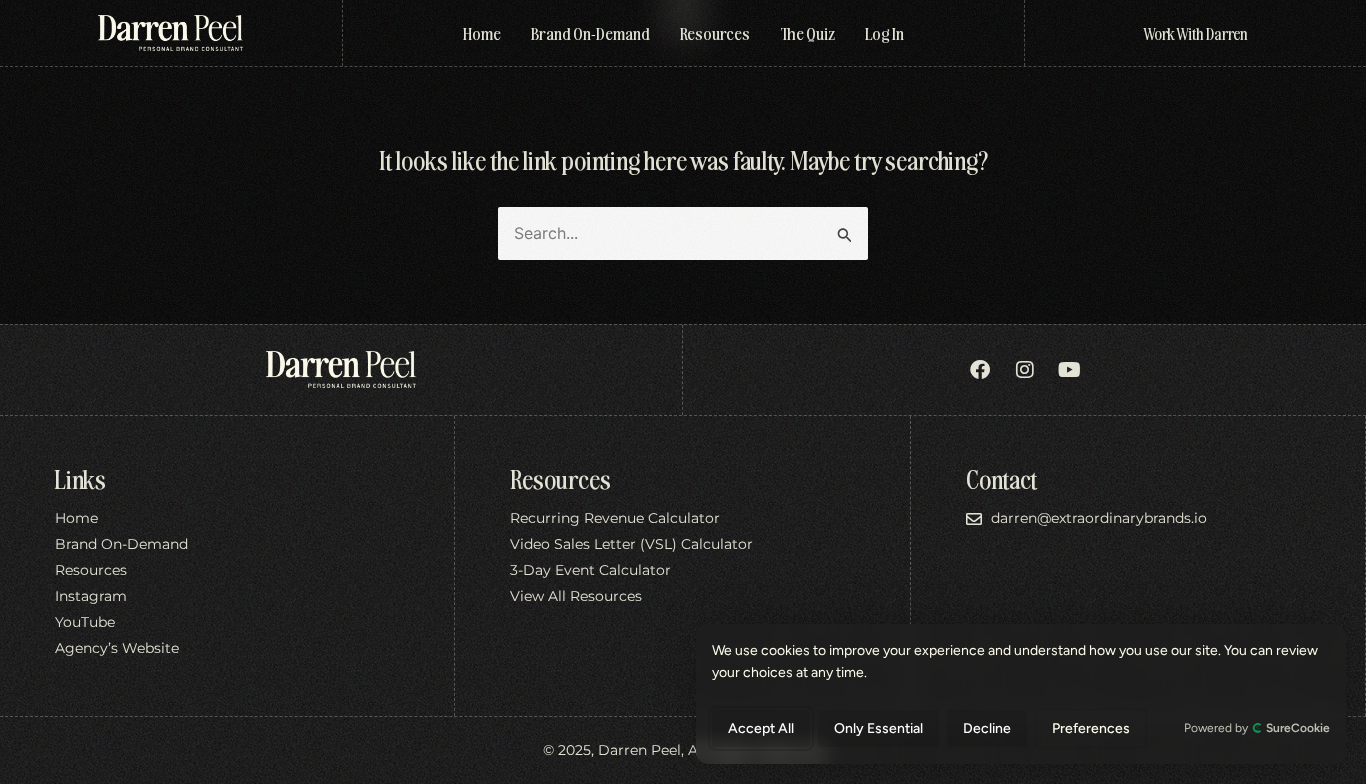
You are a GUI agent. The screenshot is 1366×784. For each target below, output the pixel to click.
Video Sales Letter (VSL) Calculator (631, 545)
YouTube (85, 623)
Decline (987, 728)
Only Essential (878, 728)
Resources (715, 33)
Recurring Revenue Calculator (615, 519)
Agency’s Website (117, 649)
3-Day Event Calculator (590, 571)
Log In (884, 33)
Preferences (1091, 728)
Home (482, 33)
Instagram (91, 597)
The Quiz (807, 33)
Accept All (761, 728)
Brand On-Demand (590, 33)
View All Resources (576, 597)
